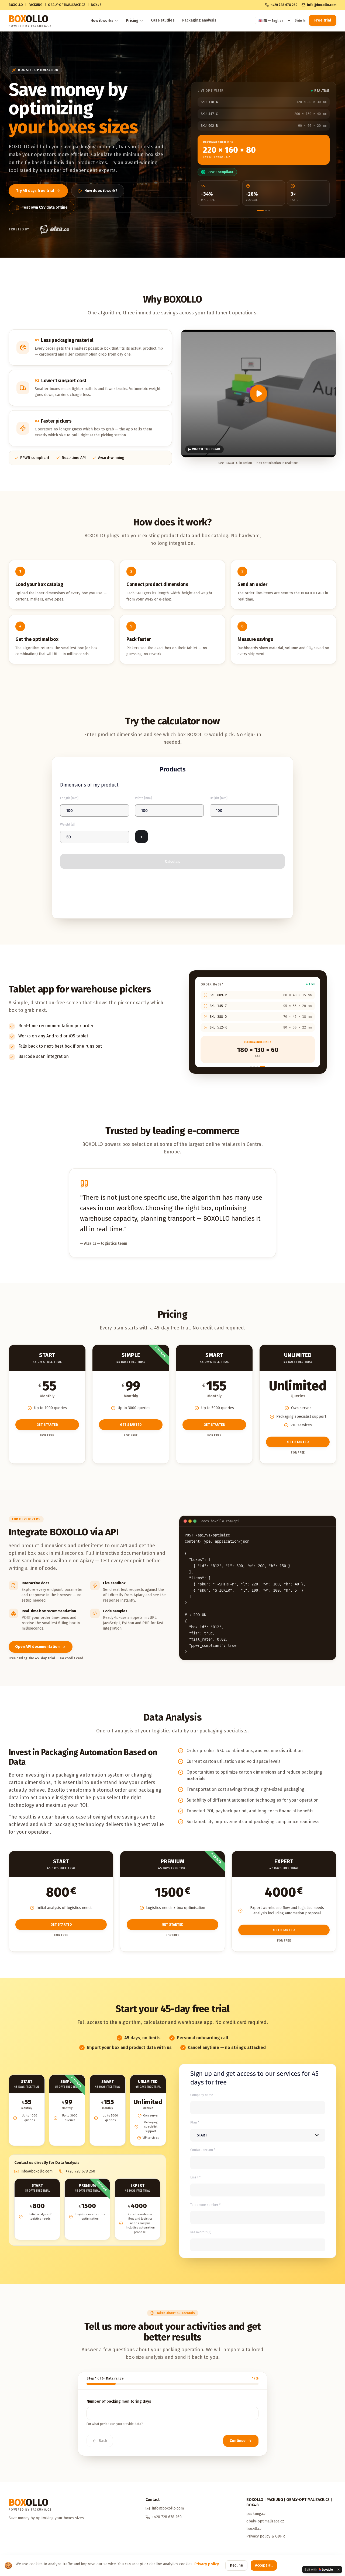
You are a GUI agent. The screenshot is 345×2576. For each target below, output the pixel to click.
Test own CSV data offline (45, 207)
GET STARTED (47, 1425)
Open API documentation (37, 1647)
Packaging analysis (199, 20)
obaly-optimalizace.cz (265, 2521)
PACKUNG (35, 5)
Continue (238, 2441)
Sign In (300, 20)
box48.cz (254, 2529)
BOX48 (96, 5)
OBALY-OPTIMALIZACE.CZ (67, 5)
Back (103, 2441)
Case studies (163, 20)
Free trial (323, 20)
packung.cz (256, 2514)
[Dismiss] (339, 2570)
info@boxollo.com (322, 5)
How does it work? (101, 191)
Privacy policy (207, 2564)
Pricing (132, 21)
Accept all (264, 2565)
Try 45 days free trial (35, 191)
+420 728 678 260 (284, 5)
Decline (236, 2565)
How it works (102, 21)
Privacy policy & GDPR (266, 2536)
